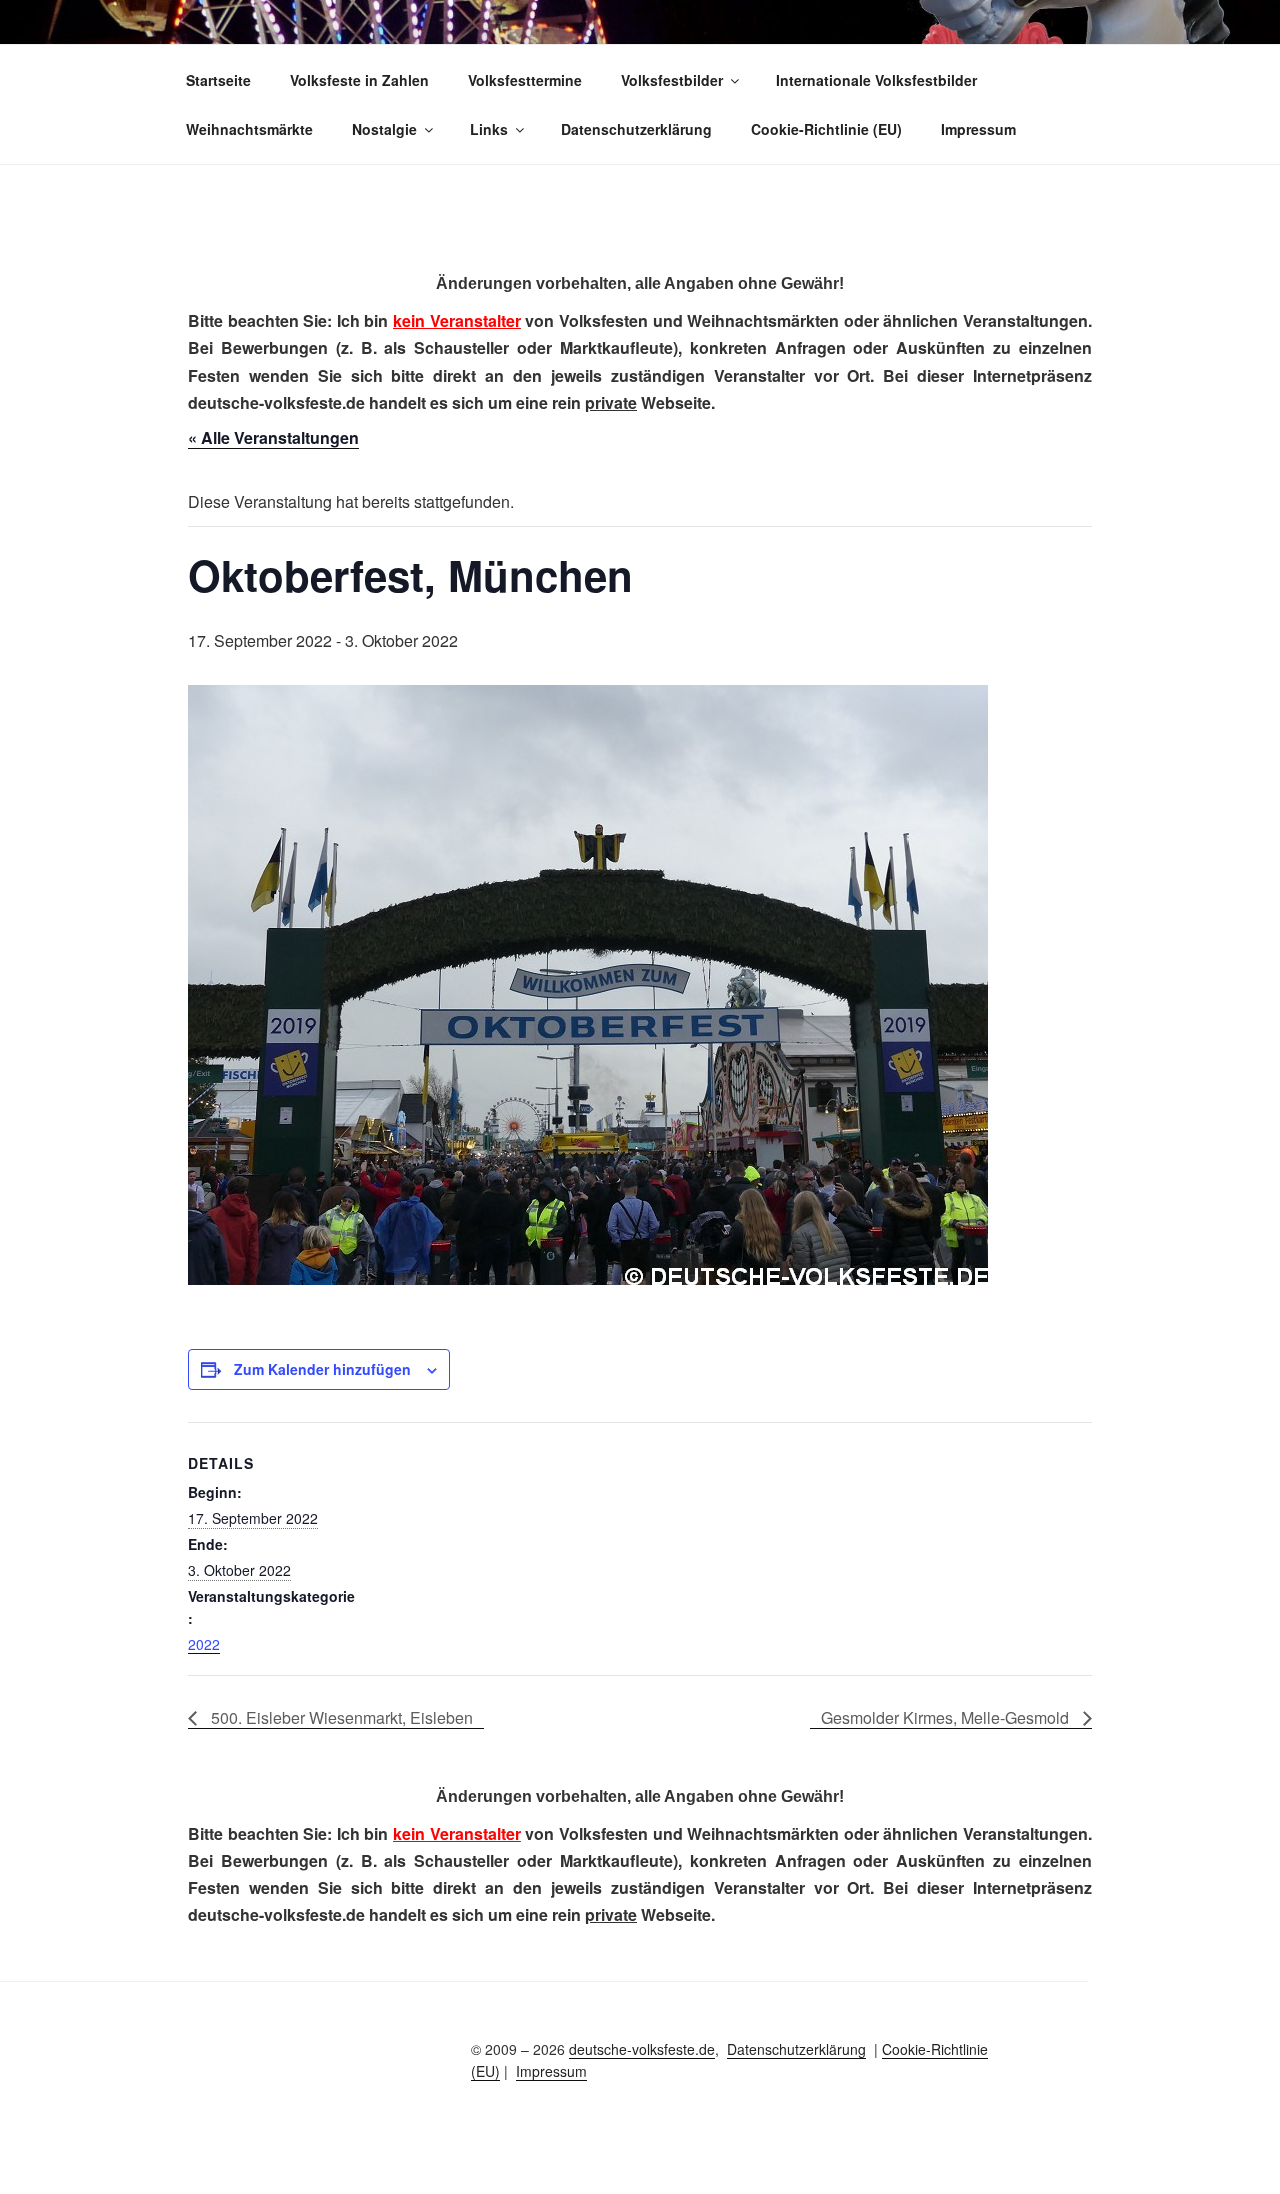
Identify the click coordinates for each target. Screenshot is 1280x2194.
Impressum (978, 129)
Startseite (218, 80)
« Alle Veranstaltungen (273, 437)
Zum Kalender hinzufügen (322, 1369)
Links (489, 129)
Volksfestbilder (672, 80)
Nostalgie (384, 129)
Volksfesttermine (525, 80)
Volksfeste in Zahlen (359, 80)
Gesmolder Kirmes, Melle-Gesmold (947, 1717)
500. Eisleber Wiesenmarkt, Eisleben (340, 1717)
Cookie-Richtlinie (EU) (826, 129)
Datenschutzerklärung (636, 129)
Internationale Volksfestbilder (876, 80)
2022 (204, 1644)
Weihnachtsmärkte (249, 129)
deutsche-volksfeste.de (642, 2049)
